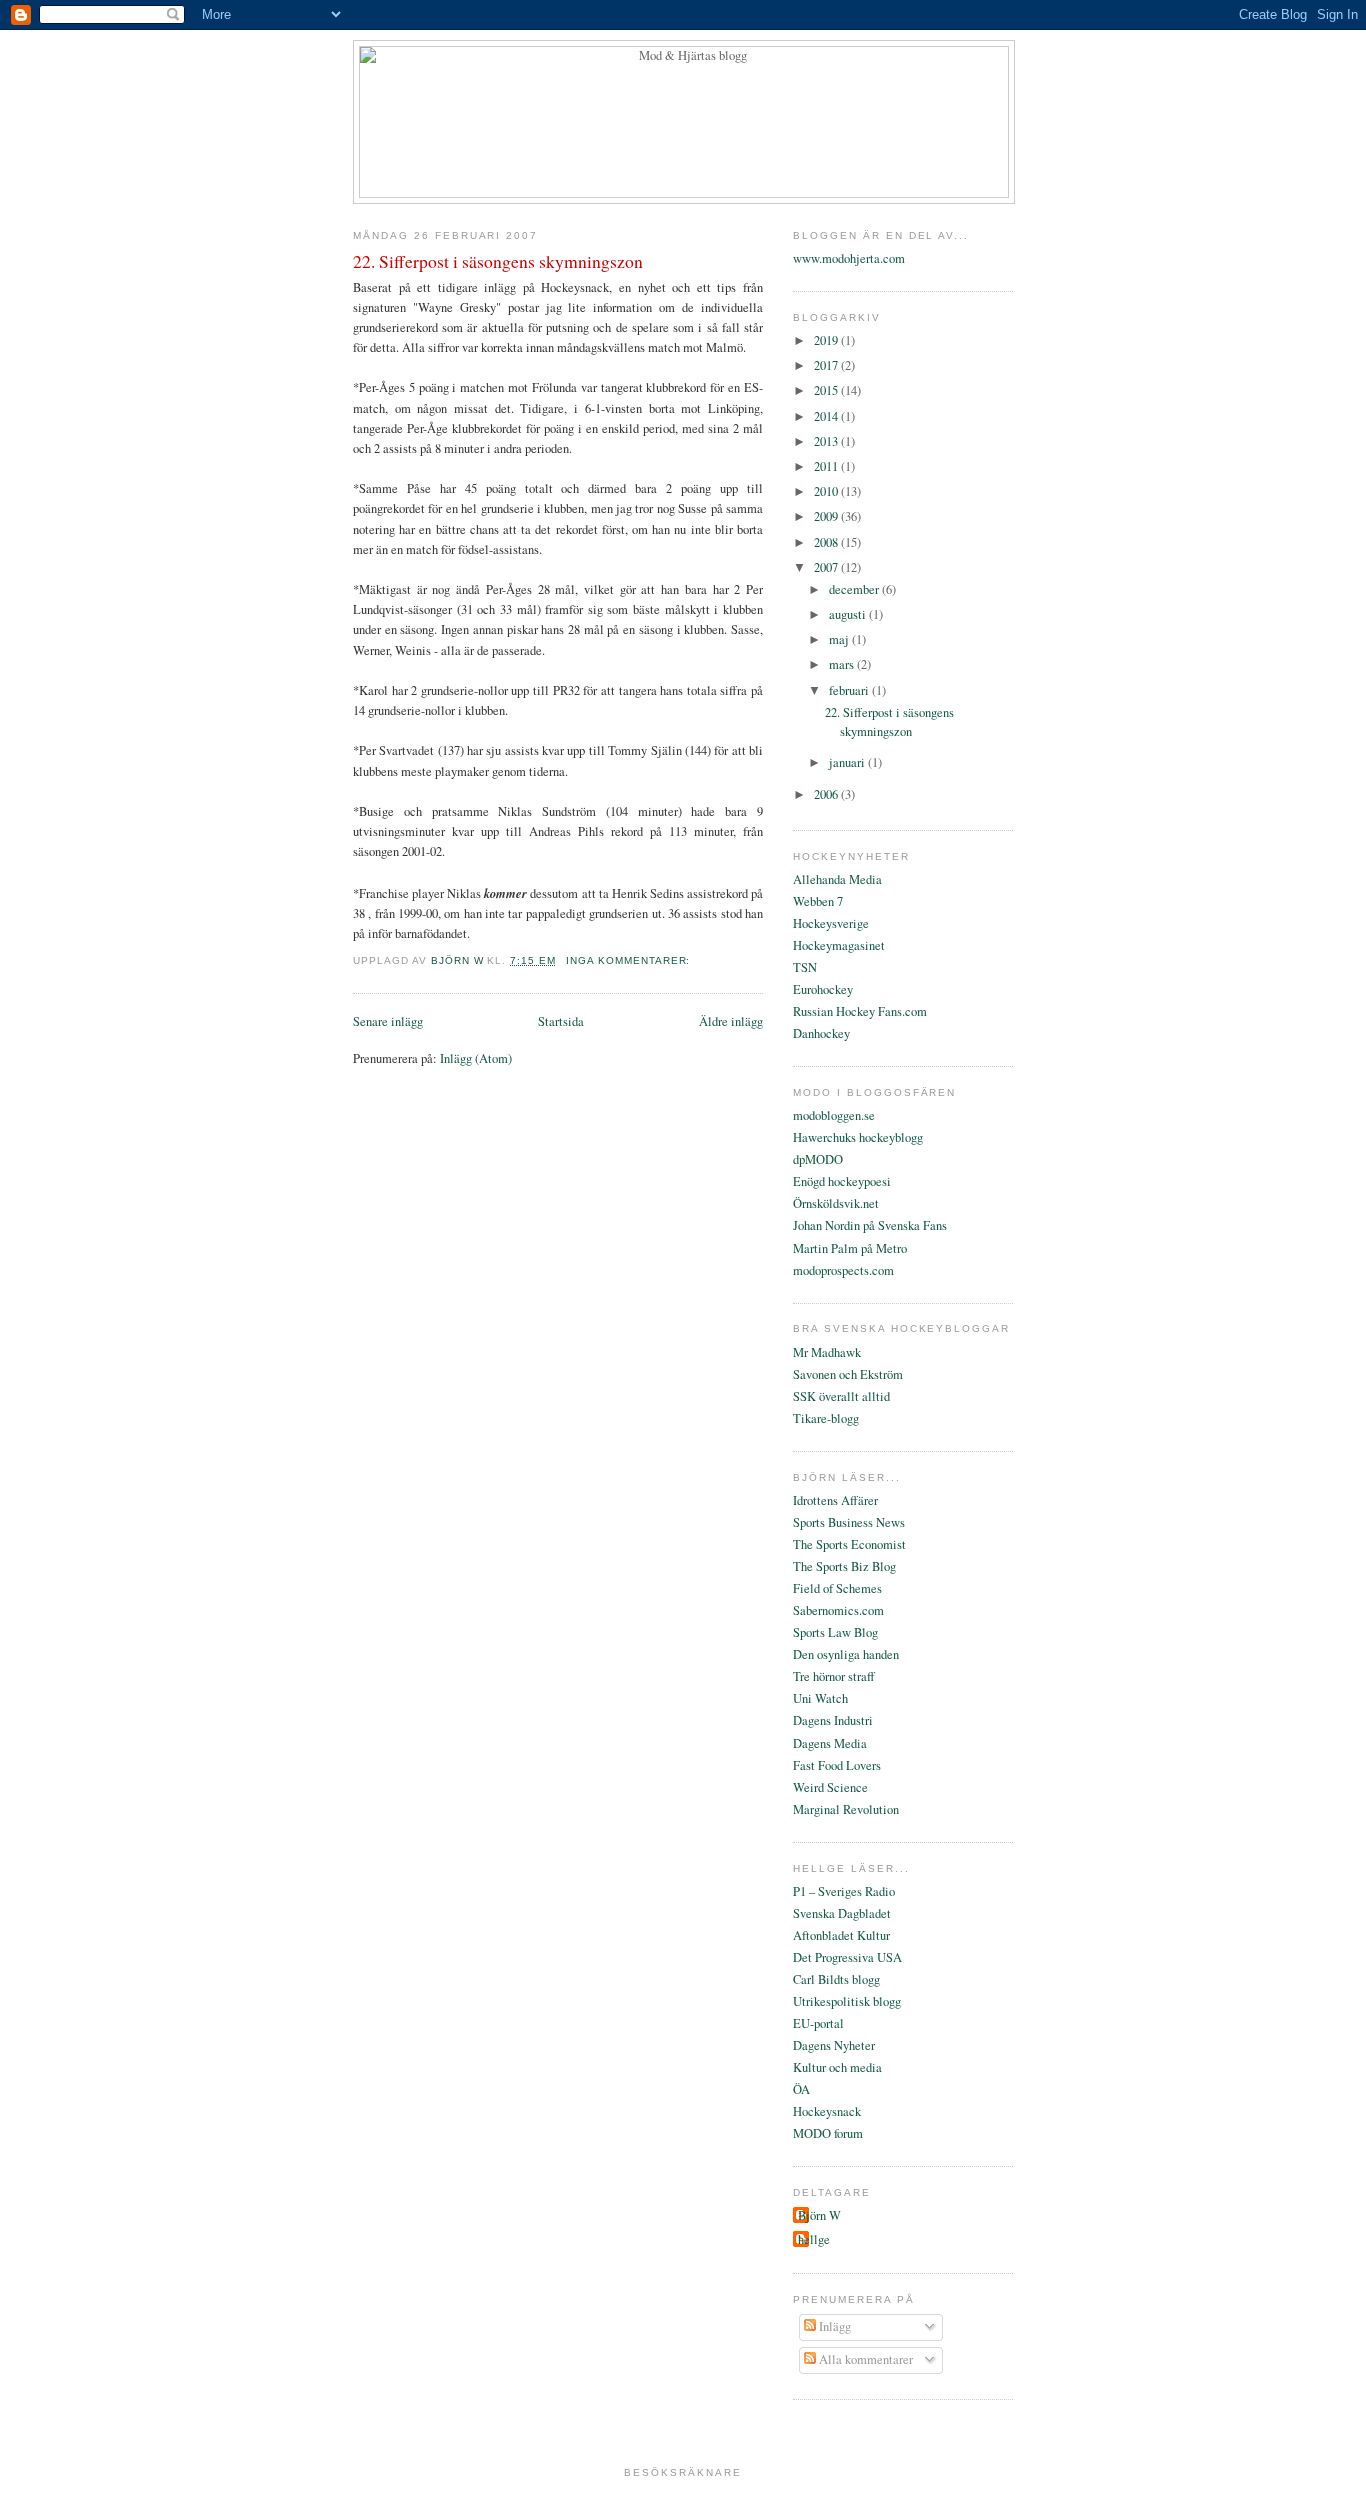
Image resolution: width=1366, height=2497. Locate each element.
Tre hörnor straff (834, 1676)
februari (850, 690)
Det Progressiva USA (847, 1957)
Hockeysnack (827, 2111)
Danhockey (821, 1033)
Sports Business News (849, 1522)
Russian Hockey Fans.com (860, 1011)
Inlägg (833, 2326)
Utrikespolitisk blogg (847, 2001)
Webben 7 (818, 901)
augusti (849, 614)
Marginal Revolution (846, 1809)
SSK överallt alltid (841, 1396)
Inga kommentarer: (630, 960)
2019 (827, 340)
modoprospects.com (843, 1270)
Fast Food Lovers (837, 1765)
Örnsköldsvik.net (836, 1203)
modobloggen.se (834, 1115)
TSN (805, 967)
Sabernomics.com (838, 1610)
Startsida (561, 1021)
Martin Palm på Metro (850, 1248)
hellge (814, 2239)
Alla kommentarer (864, 2359)
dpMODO (818, 1159)
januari (848, 762)
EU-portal (818, 2023)
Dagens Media (830, 1743)
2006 (827, 794)
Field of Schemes (837, 1588)
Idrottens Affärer (835, 1500)
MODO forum (828, 2133)
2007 (827, 567)
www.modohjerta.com (849, 258)
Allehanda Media (837, 879)
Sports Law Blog (835, 1632)
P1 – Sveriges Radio (844, 1891)
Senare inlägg (388, 1021)
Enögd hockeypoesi (842, 1181)
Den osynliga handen (846, 1654)
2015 (827, 390)
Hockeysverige (831, 923)
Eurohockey (823, 989)
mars (843, 664)
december (855, 589)
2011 (827, 466)
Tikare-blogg (826, 1418)
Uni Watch (820, 1698)
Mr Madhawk (827, 1352)
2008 (827, 542)
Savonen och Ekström (848, 1374)
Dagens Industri (833, 1720)
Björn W (819, 2215)
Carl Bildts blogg (836, 1979)
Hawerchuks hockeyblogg (858, 1137)
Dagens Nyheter (834, 2045)
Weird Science (830, 1787)
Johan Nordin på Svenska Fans (870, 1225)
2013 (827, 441)
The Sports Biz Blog (844, 1566)
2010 (827, 491)
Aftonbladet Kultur (841, 1935)
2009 (827, 516)
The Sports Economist (849, 1544)
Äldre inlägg (731, 1021)
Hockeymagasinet (839, 945)
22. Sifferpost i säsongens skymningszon (498, 261)
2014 (827, 416)
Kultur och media (837, 2067)
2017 (827, 365)
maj (840, 639)
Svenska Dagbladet (842, 1913)
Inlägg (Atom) (476, 1058)
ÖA (801, 2089)
